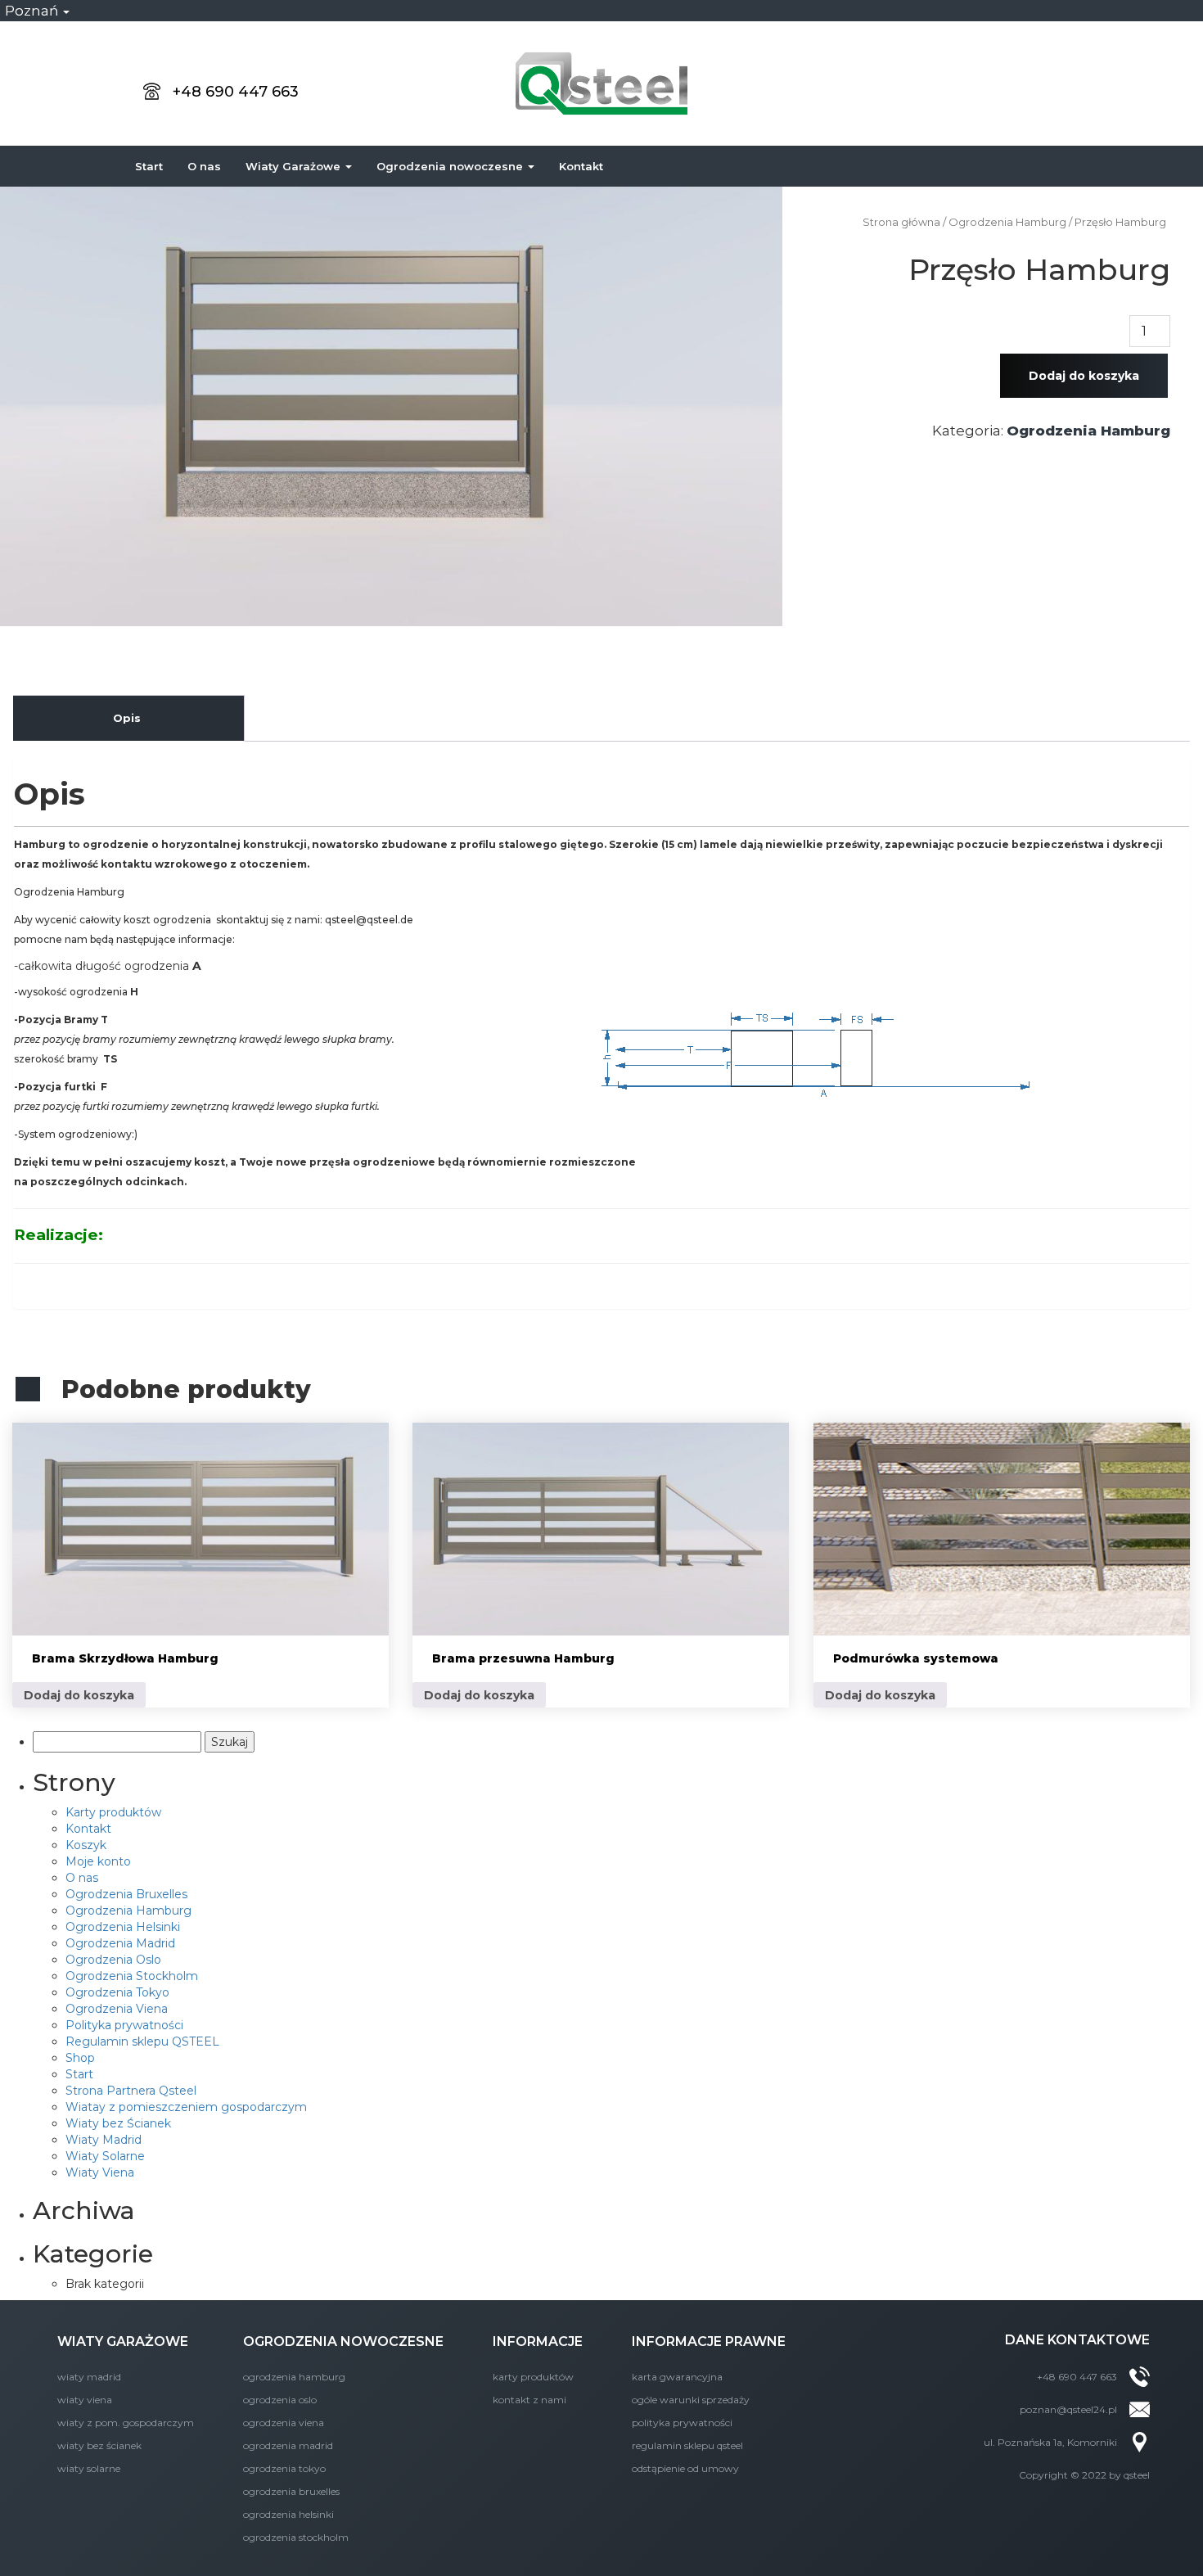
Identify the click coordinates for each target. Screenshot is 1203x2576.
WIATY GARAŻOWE (123, 2341)
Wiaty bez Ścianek (118, 2123)
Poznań (33, 11)
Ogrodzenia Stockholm (132, 1976)
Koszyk (86, 1845)
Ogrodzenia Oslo (113, 1960)
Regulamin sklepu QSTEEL (142, 2041)
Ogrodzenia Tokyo (117, 1992)
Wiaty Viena (100, 2172)
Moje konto (98, 1861)
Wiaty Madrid (104, 2140)
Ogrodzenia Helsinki (123, 1927)
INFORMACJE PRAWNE (709, 2341)
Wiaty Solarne (105, 2156)
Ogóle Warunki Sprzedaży (691, 2400)
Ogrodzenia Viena (117, 2009)
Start (149, 166)
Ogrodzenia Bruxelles (126, 1894)
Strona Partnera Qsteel (131, 2091)
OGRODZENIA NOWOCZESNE (343, 2341)
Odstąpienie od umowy (685, 2468)
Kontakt (581, 166)
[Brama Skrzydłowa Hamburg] (200, 1529)
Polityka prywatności (124, 2025)
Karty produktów (113, 1812)
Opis (127, 718)
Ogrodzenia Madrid (120, 1943)
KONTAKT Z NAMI (529, 2400)
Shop (80, 2058)
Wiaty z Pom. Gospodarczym (126, 2423)
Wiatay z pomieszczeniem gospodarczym (186, 2107)
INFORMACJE (538, 2341)
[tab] (127, 718)
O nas (204, 166)
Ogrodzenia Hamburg (1088, 431)
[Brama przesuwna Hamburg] (601, 1529)
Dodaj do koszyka (1084, 376)
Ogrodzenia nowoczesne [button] (451, 166)
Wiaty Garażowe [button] (295, 166)
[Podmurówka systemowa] (1002, 1529)
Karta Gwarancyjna (677, 2377)
